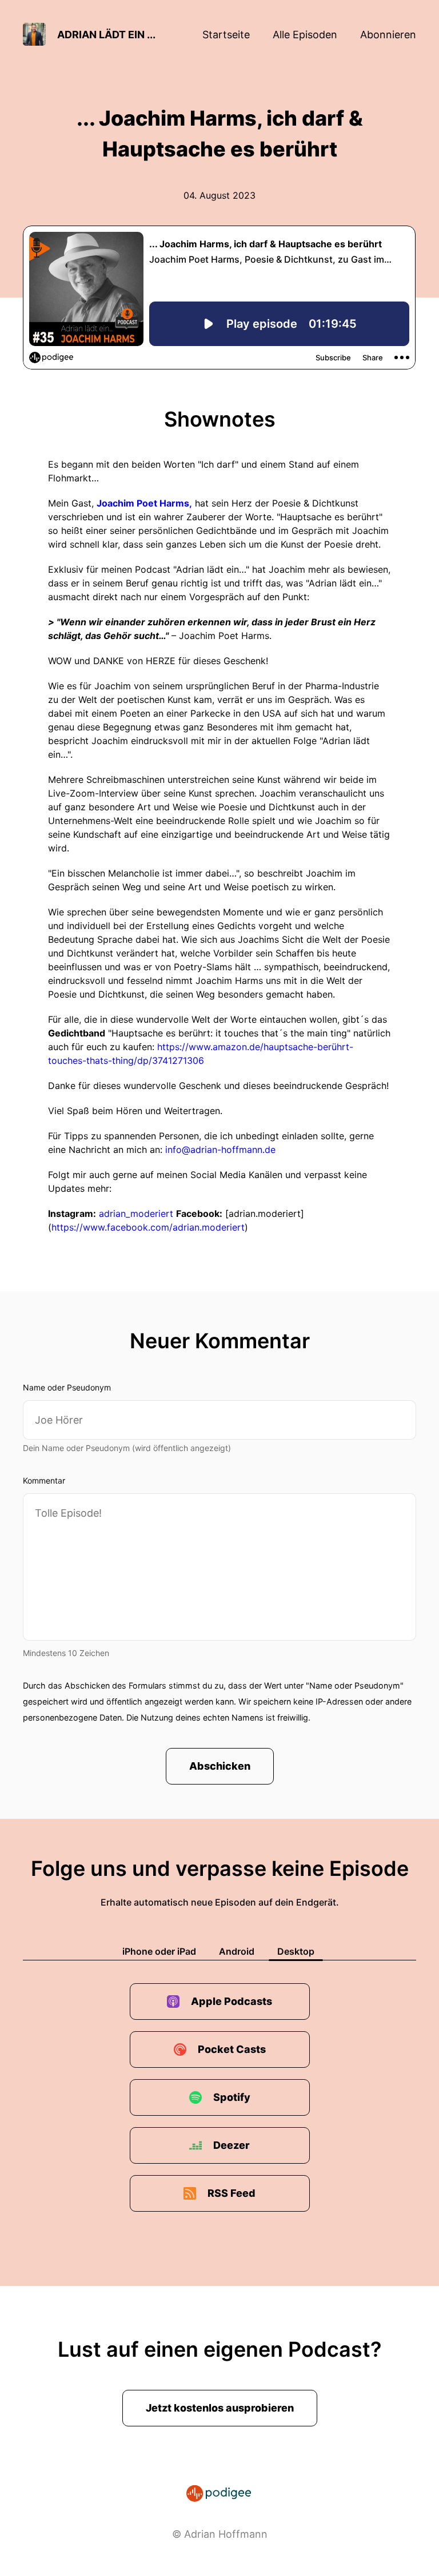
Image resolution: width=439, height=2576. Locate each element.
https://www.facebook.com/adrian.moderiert (148, 1227)
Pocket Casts (232, 2049)
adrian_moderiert (136, 1213)
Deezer (232, 2145)
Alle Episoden (305, 35)
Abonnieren (388, 35)
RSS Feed (232, 2193)
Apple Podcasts (232, 2001)
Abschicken (220, 1766)
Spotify (232, 2097)
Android (237, 1951)
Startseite (226, 35)
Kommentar (44, 1480)
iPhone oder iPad (159, 1951)
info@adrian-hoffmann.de (220, 1150)
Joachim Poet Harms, (144, 503)
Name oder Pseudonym (67, 1387)
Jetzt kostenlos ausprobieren (220, 2408)
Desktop (296, 1951)
